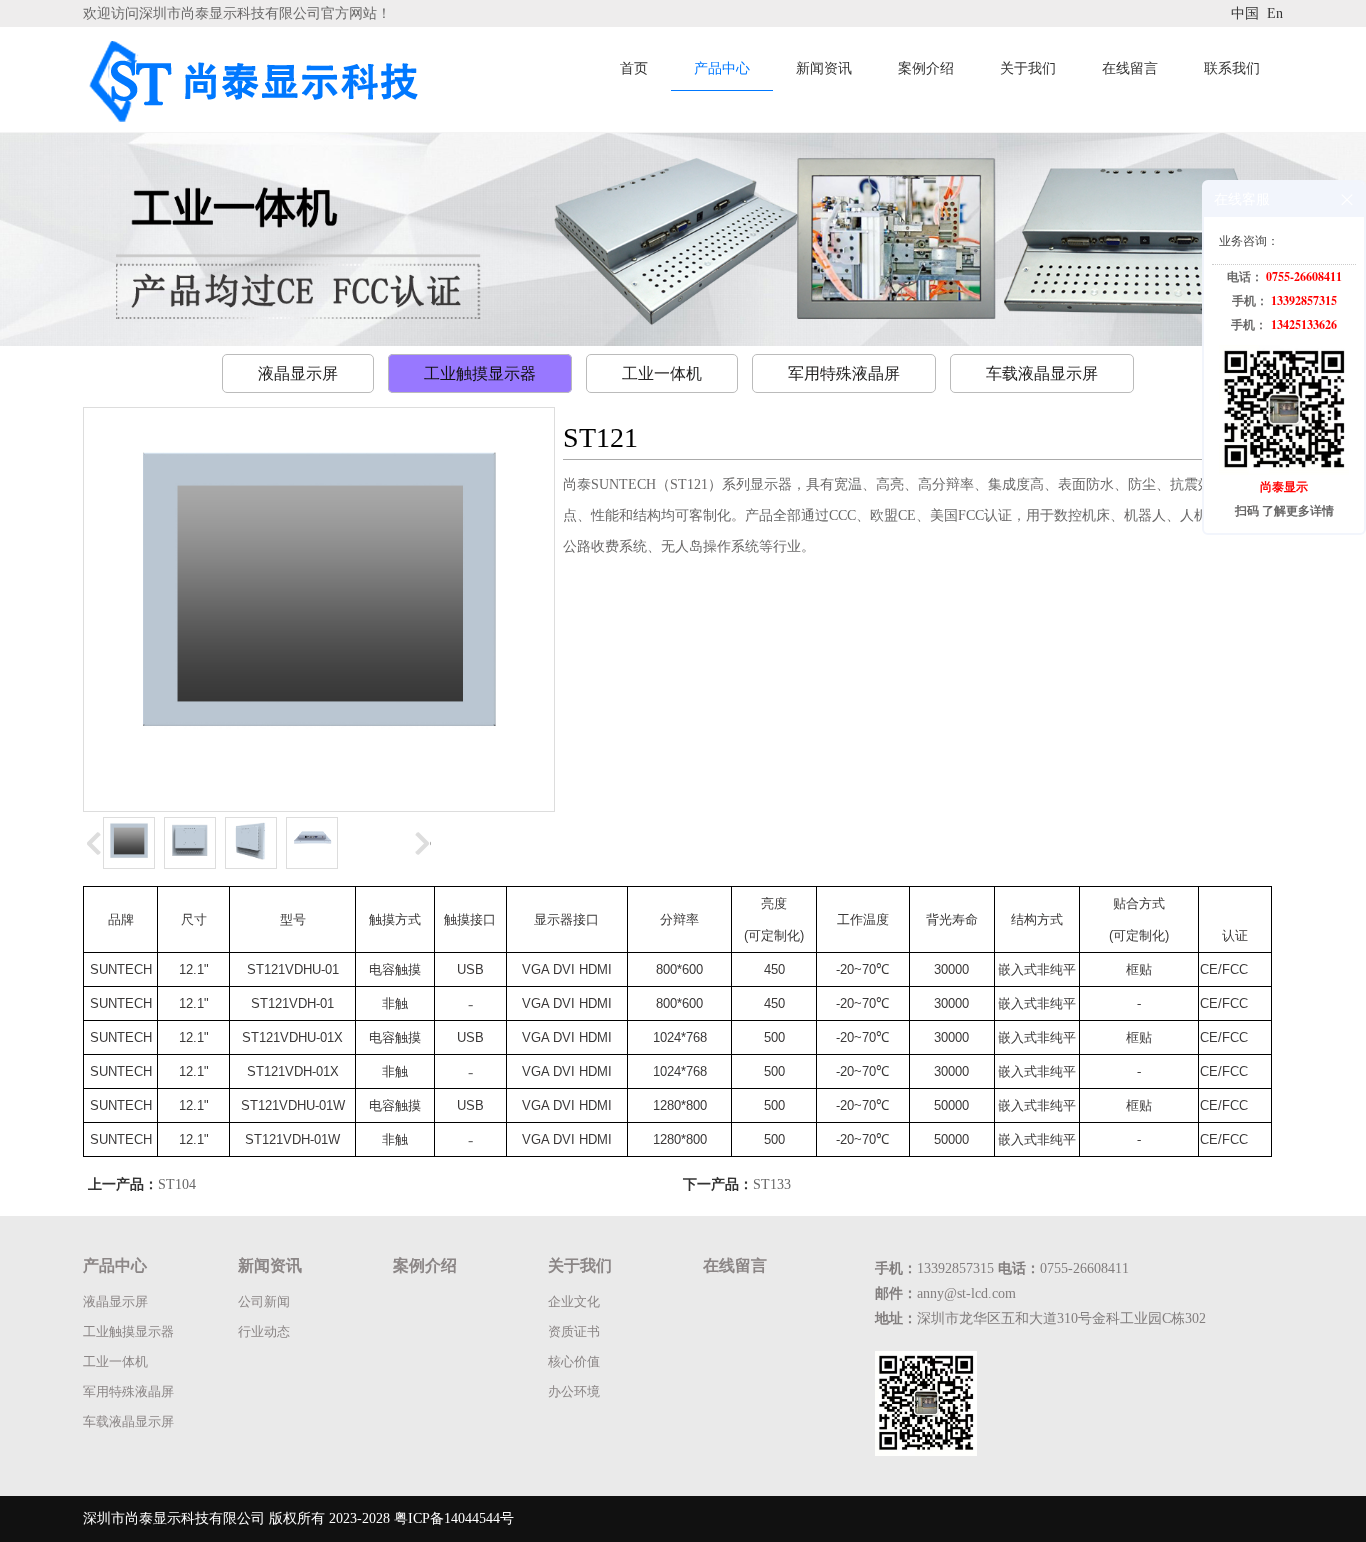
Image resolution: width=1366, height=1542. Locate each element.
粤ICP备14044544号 (454, 1518)
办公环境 (574, 1391)
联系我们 (1232, 68)
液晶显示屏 (298, 373)
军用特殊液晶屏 (844, 373)
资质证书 (574, 1331)
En (1275, 13)
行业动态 (264, 1331)
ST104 (177, 1184)
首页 (634, 68)
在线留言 (1130, 68)
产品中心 (722, 68)
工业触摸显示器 (480, 373)
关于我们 (1028, 68)
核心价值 (574, 1361)
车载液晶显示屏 (1042, 373)
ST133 (772, 1184)
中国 (1247, 13)
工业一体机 (662, 373)
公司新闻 (264, 1301)
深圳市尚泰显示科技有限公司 (174, 1518)
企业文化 (574, 1301)
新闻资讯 (824, 68)
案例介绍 (926, 68)
